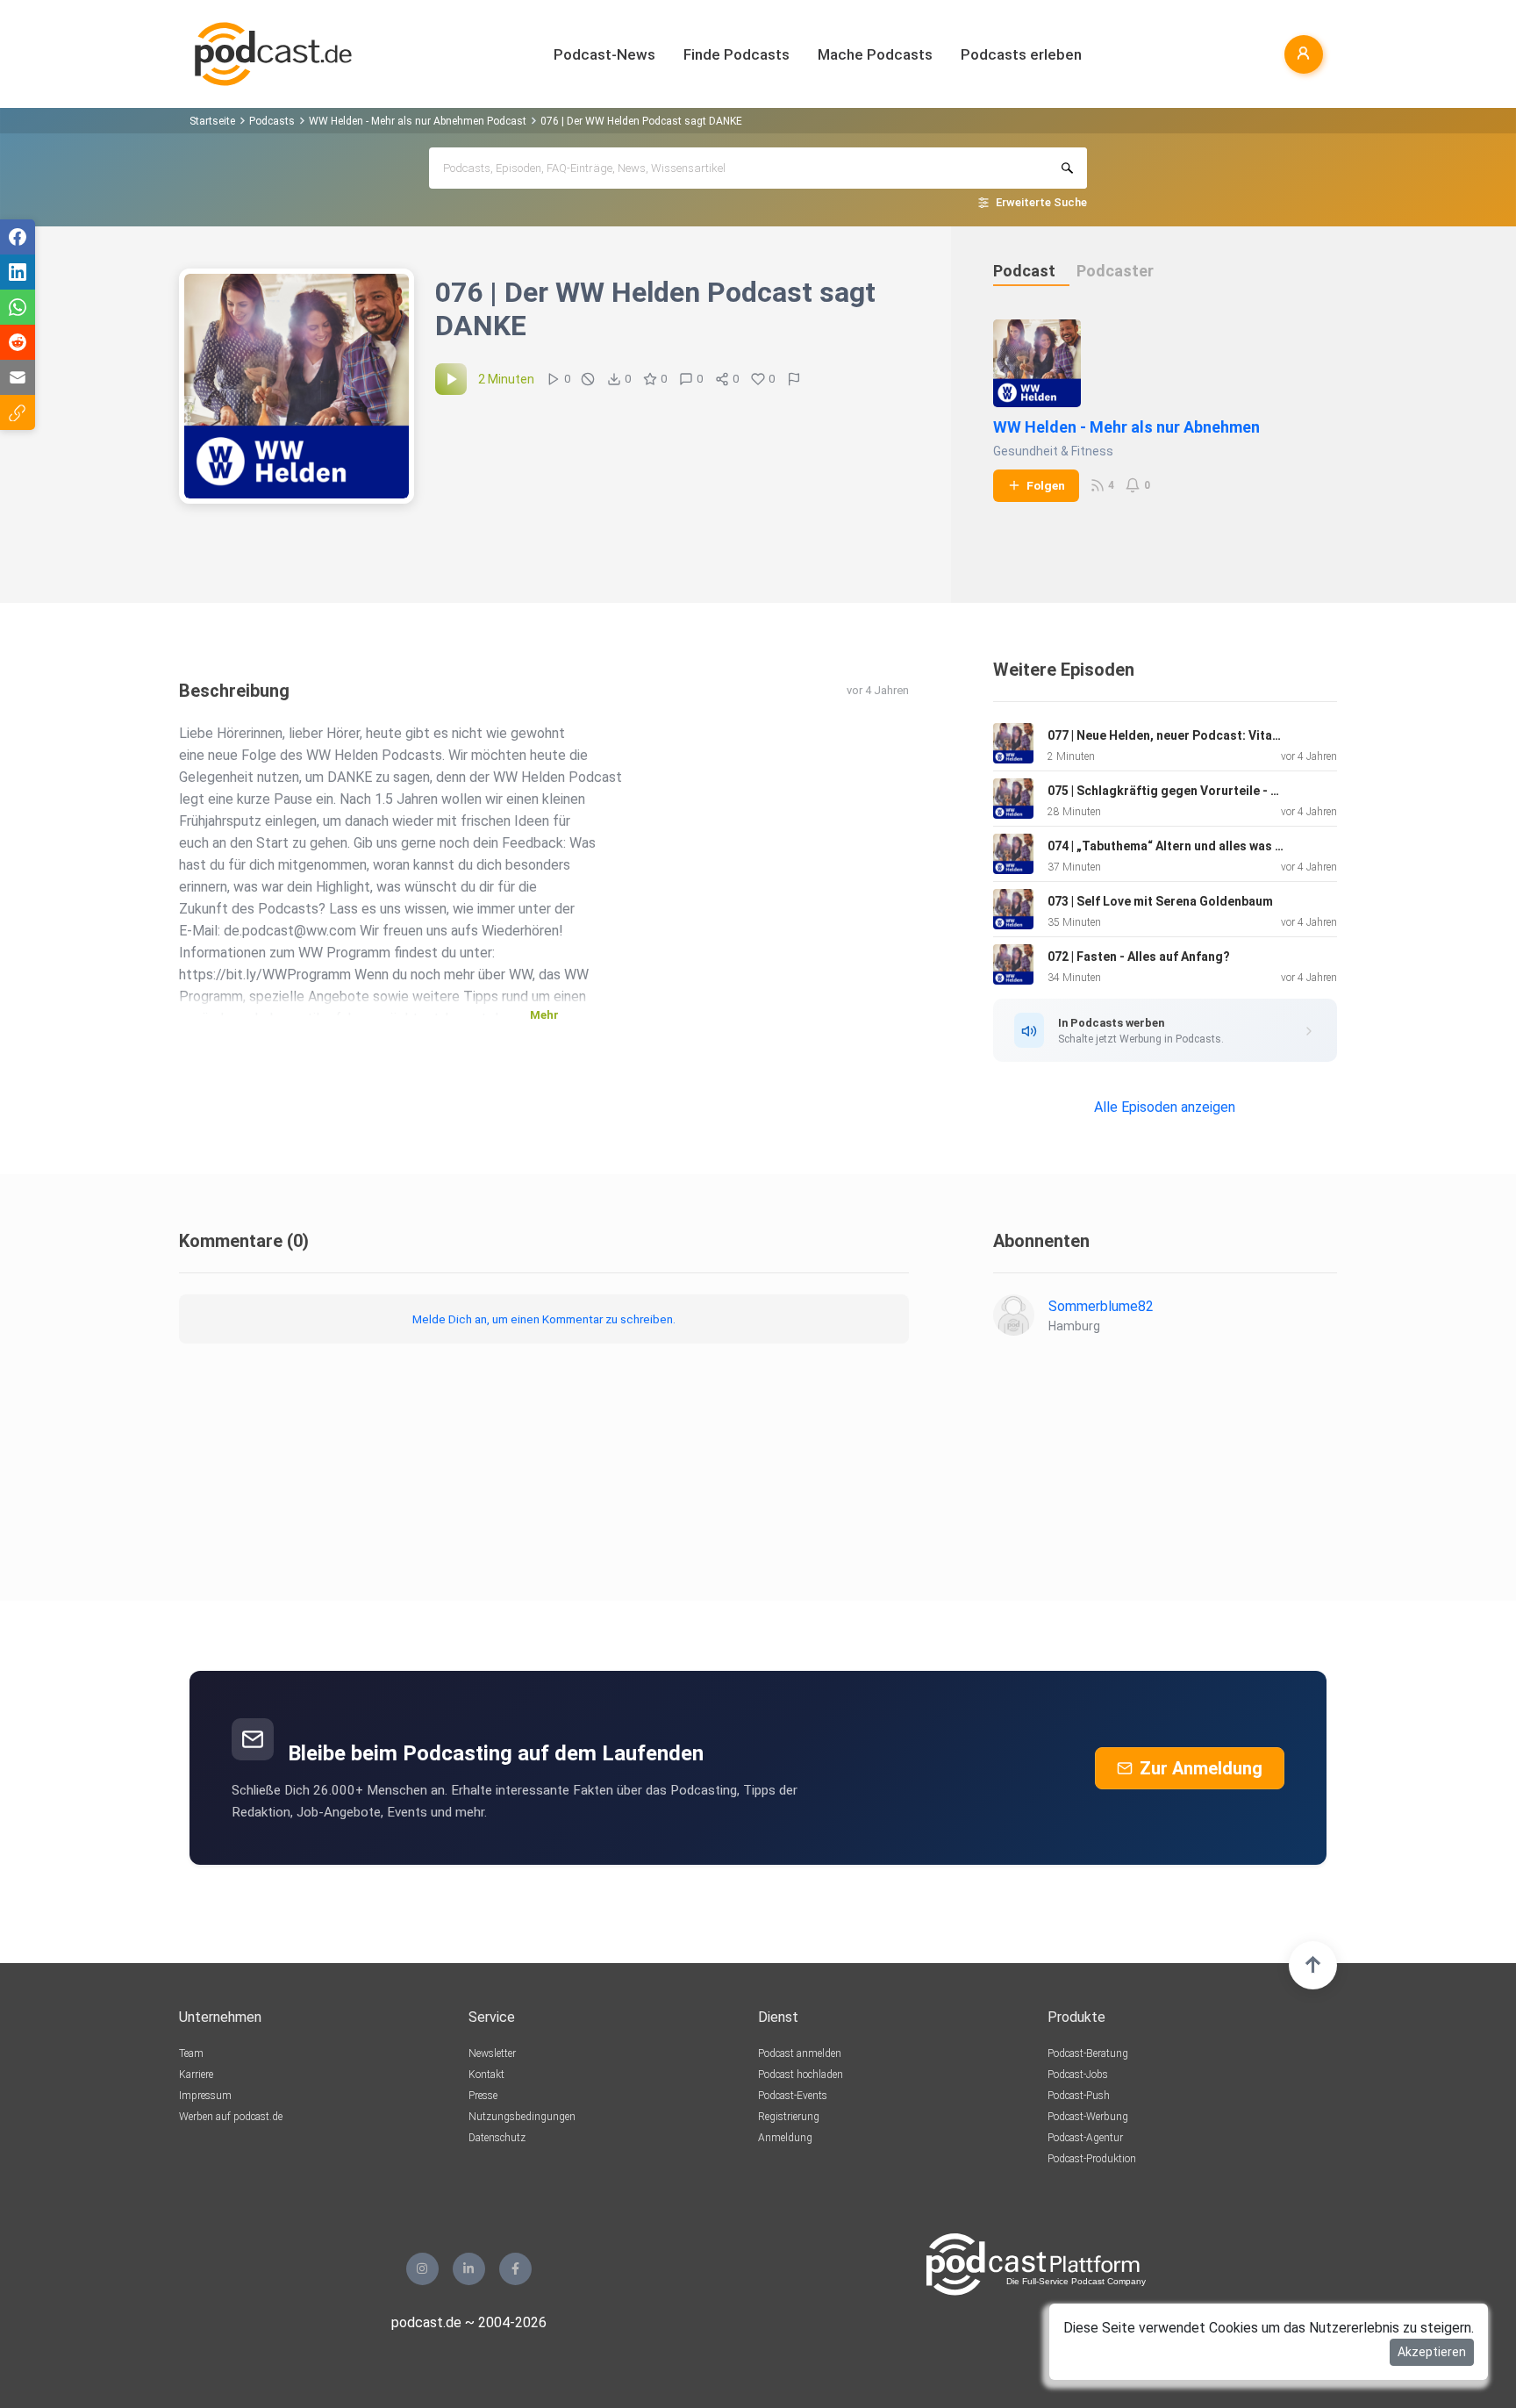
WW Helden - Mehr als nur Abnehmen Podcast (418, 121)
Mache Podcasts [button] (875, 54)
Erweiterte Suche (1041, 202)
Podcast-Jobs (1078, 2075)
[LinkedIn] (469, 2269)
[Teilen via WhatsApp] (18, 307)
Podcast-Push (1079, 2096)
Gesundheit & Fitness (1053, 451)
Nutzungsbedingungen (522, 2117)
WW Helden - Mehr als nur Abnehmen (1126, 427)
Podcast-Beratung (1088, 2053)
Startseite (212, 121)
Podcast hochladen (801, 2075)
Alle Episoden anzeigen (1165, 1107)
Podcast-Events (793, 2096)
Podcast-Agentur (1085, 2138)
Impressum (205, 2096)
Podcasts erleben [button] (1021, 54)
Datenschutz (497, 2138)
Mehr (544, 1015)
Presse (483, 2096)
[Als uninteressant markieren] (588, 379)
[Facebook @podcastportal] (515, 2269)
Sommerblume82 (1101, 1306)
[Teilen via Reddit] (18, 342)
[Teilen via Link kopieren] (18, 412)
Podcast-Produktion (1092, 2159)
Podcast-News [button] (604, 54)
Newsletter (492, 2053)
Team (191, 2053)
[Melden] (794, 379)
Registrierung (789, 2117)
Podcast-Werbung (1088, 2117)
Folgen (1046, 485)
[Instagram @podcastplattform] (422, 2269)
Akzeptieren (1432, 2352)
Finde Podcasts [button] (737, 54)
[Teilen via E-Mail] (18, 377)
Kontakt (486, 2075)
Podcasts (272, 121)
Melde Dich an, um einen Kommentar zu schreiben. (544, 1319)
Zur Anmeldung (1201, 1768)
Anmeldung (785, 2138)
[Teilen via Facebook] (18, 237)
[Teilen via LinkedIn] (18, 272)
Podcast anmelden (800, 2053)
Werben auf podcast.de (231, 2117)
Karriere (196, 2075)
